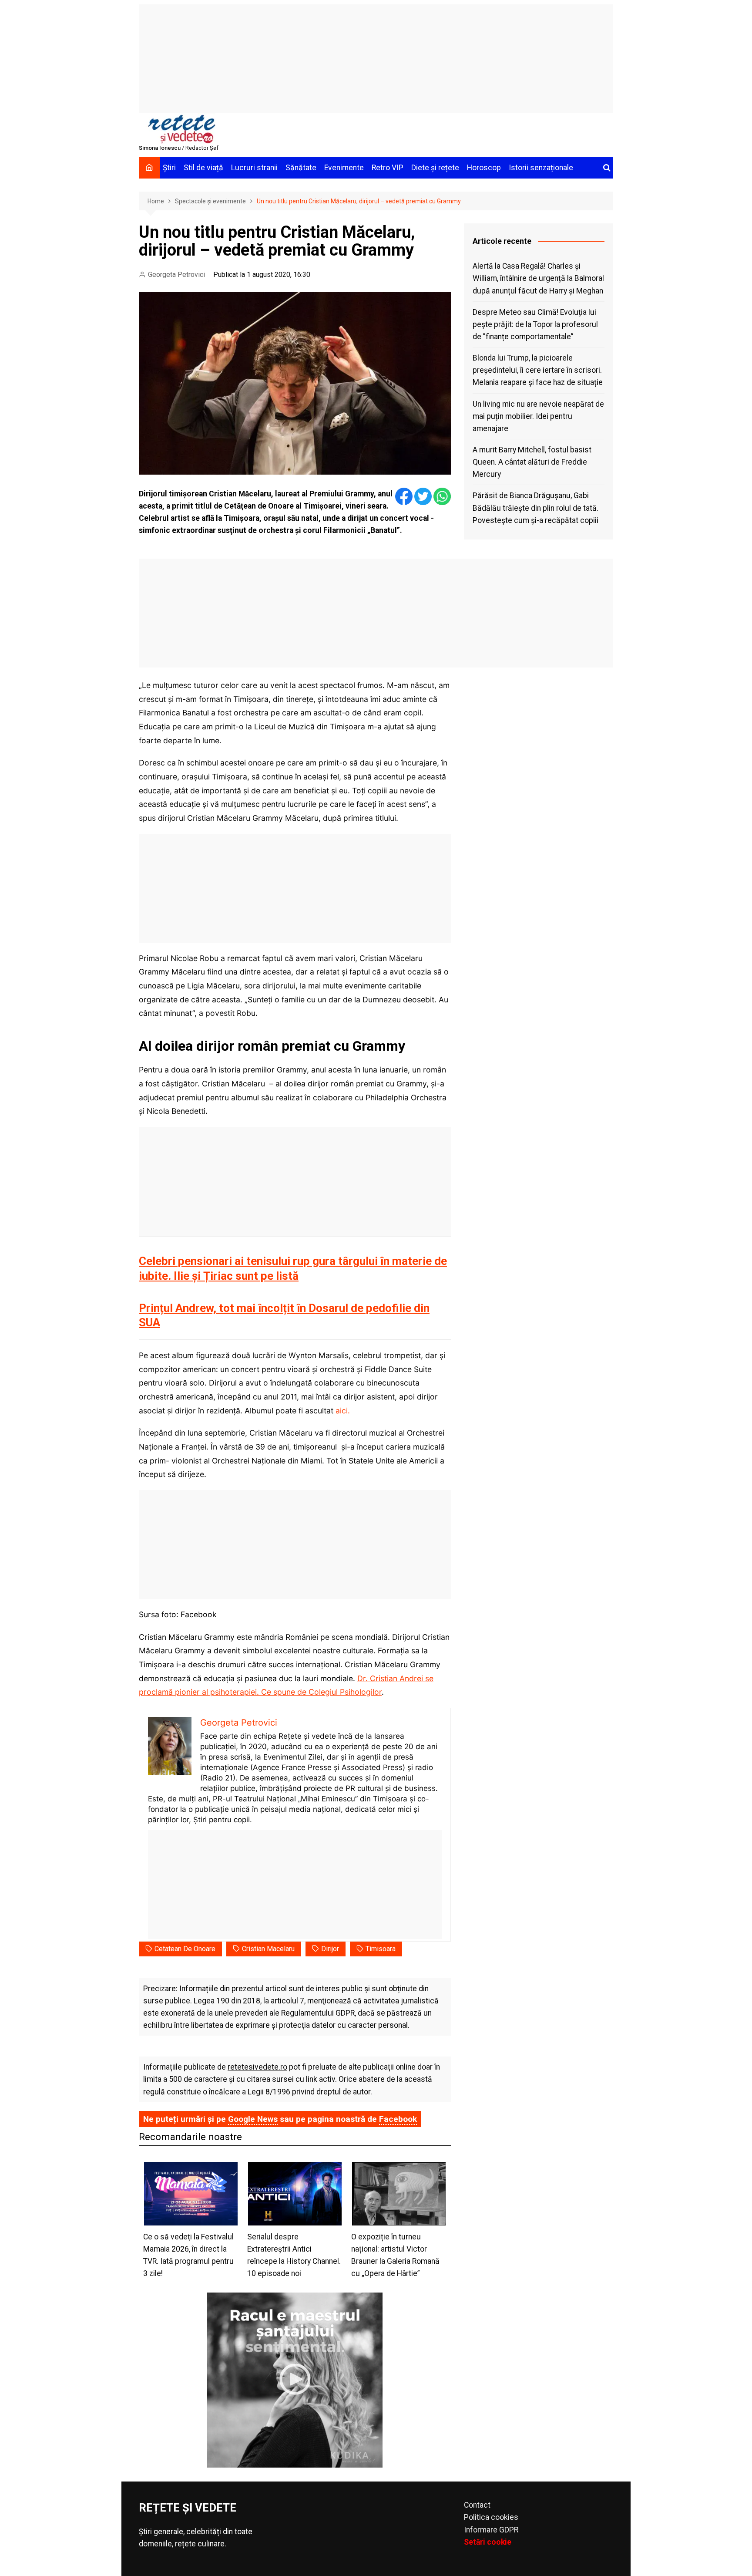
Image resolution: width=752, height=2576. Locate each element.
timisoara (381, 1949)
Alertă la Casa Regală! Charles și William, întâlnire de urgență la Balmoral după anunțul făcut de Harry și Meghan (538, 278)
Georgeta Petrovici (176, 275)
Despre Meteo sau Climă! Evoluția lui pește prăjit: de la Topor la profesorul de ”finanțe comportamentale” (535, 324)
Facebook (398, 2119)
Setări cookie (488, 2542)
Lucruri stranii (254, 168)
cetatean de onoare (185, 1949)
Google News (253, 2119)
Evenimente (344, 168)
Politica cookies (491, 2517)
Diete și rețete (435, 168)
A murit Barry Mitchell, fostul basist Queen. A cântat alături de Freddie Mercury (532, 462)
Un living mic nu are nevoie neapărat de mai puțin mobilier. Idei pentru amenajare (538, 416)
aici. (343, 1411)
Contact (477, 2505)
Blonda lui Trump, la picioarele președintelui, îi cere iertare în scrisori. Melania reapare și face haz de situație (538, 370)
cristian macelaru (268, 1949)
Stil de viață (203, 168)
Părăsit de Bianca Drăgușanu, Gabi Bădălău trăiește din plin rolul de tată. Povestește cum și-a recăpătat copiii (535, 508)
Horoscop (484, 168)
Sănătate (301, 168)
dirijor (330, 1949)
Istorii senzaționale (541, 168)
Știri (169, 168)
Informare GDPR (491, 2530)
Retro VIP (388, 168)
